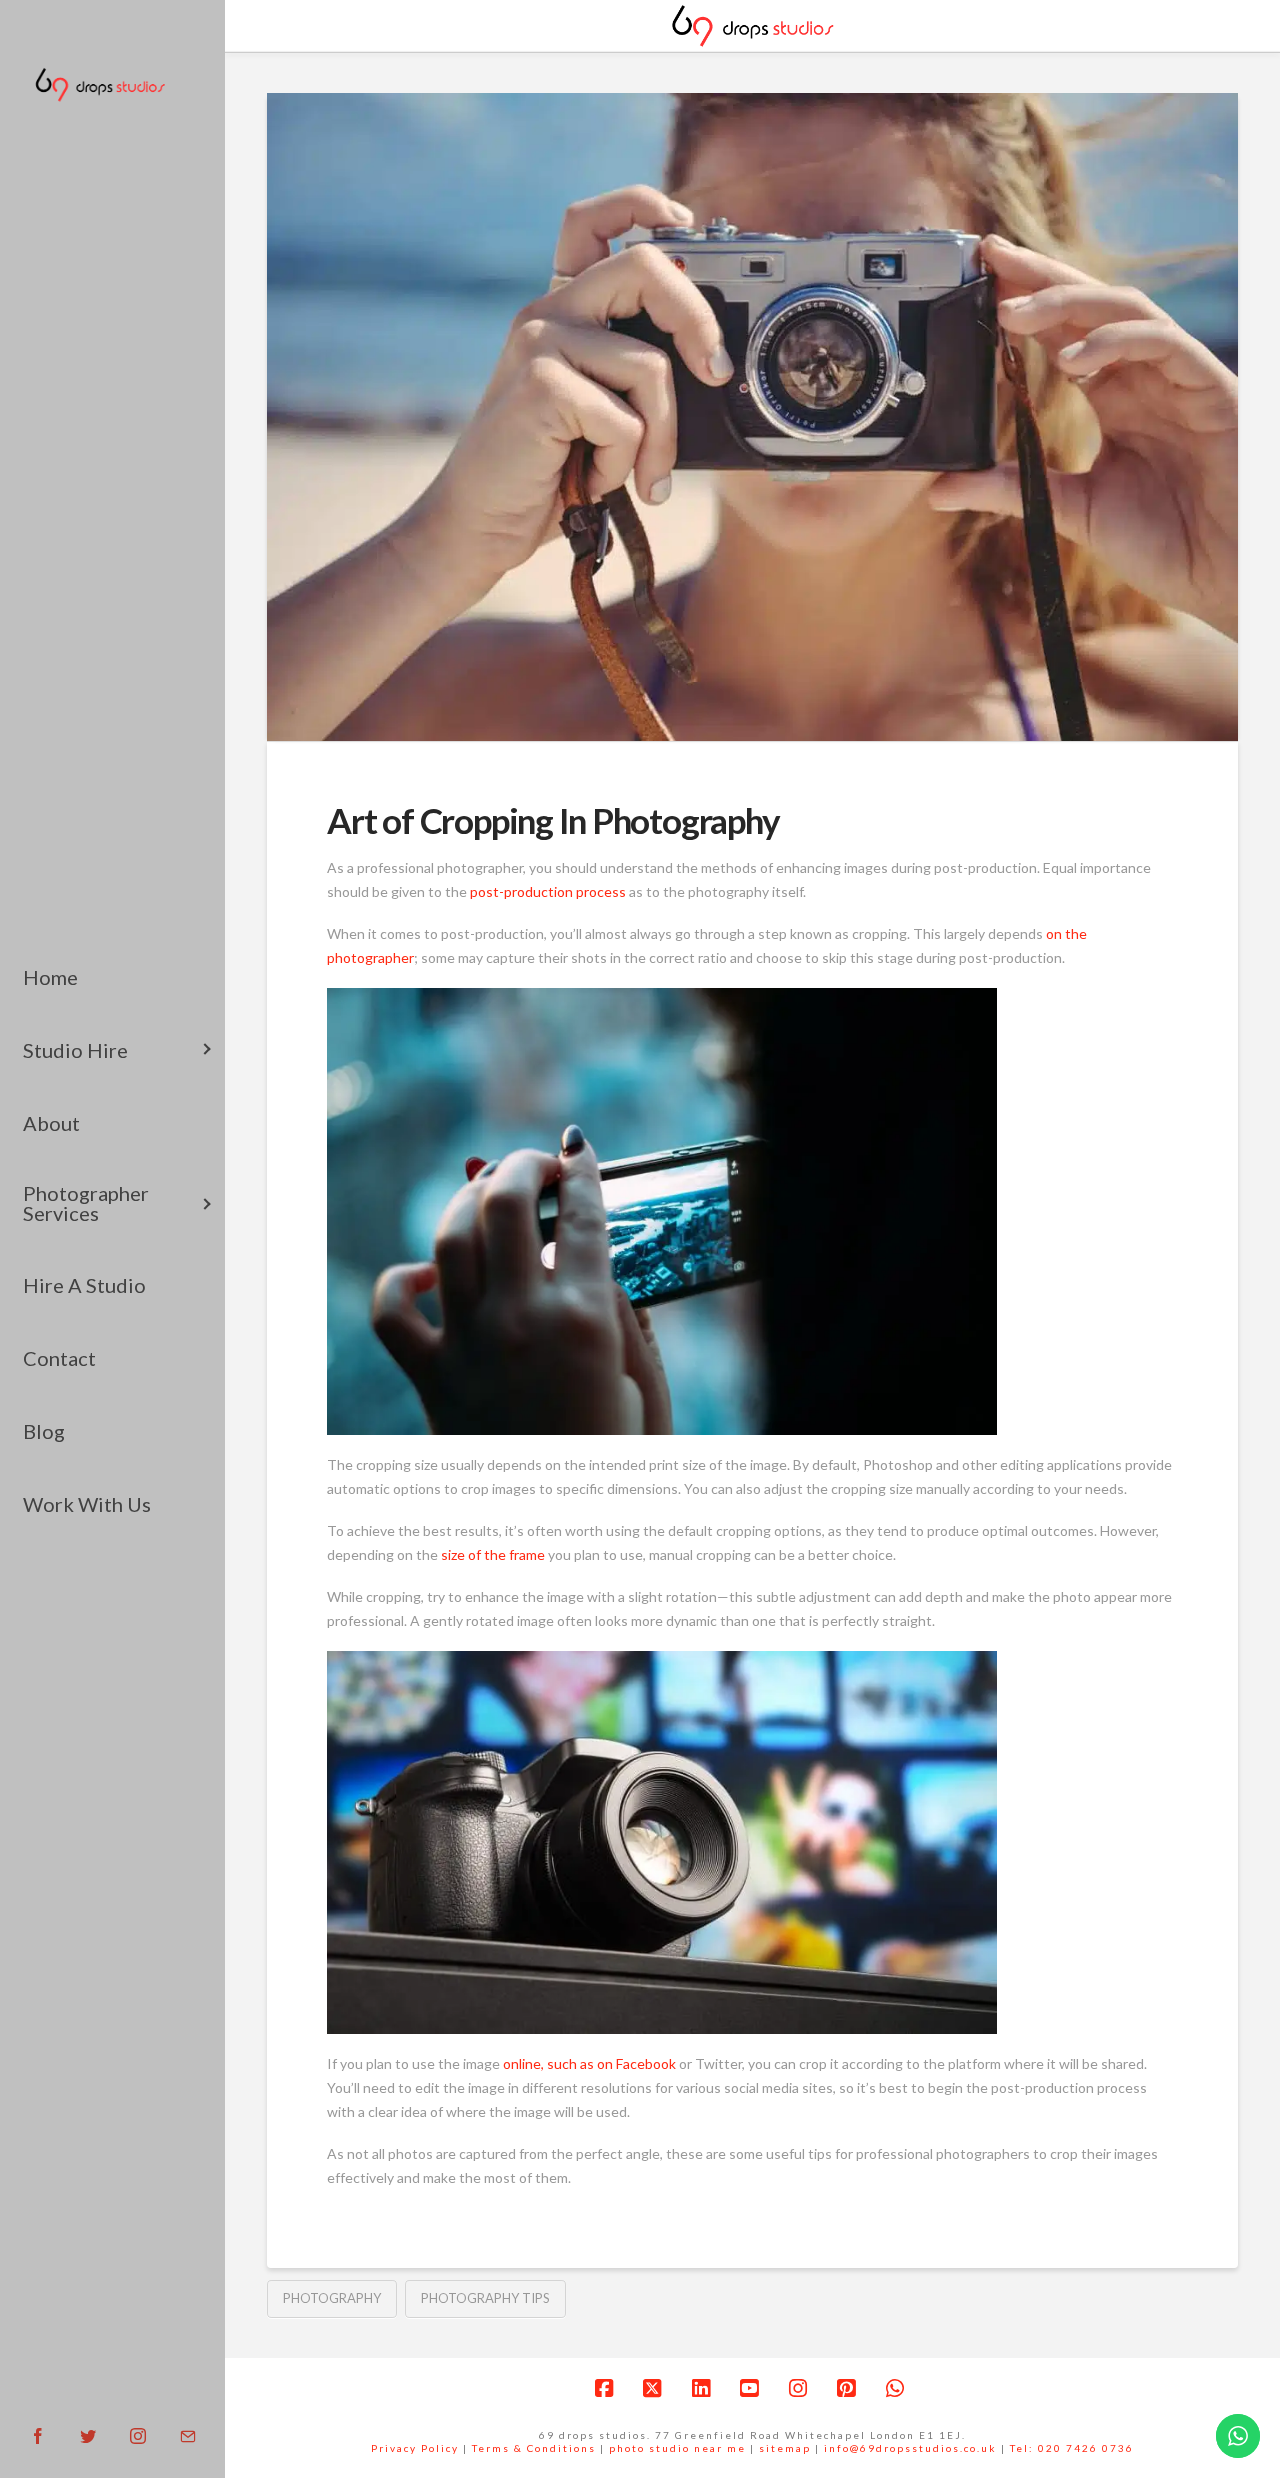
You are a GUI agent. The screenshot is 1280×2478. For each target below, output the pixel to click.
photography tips (485, 2298)
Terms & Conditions (534, 2448)
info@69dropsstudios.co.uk (910, 2448)
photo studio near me (677, 2448)
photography (332, 2298)
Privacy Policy (415, 2448)
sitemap (785, 2448)
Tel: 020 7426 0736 (1072, 2448)
